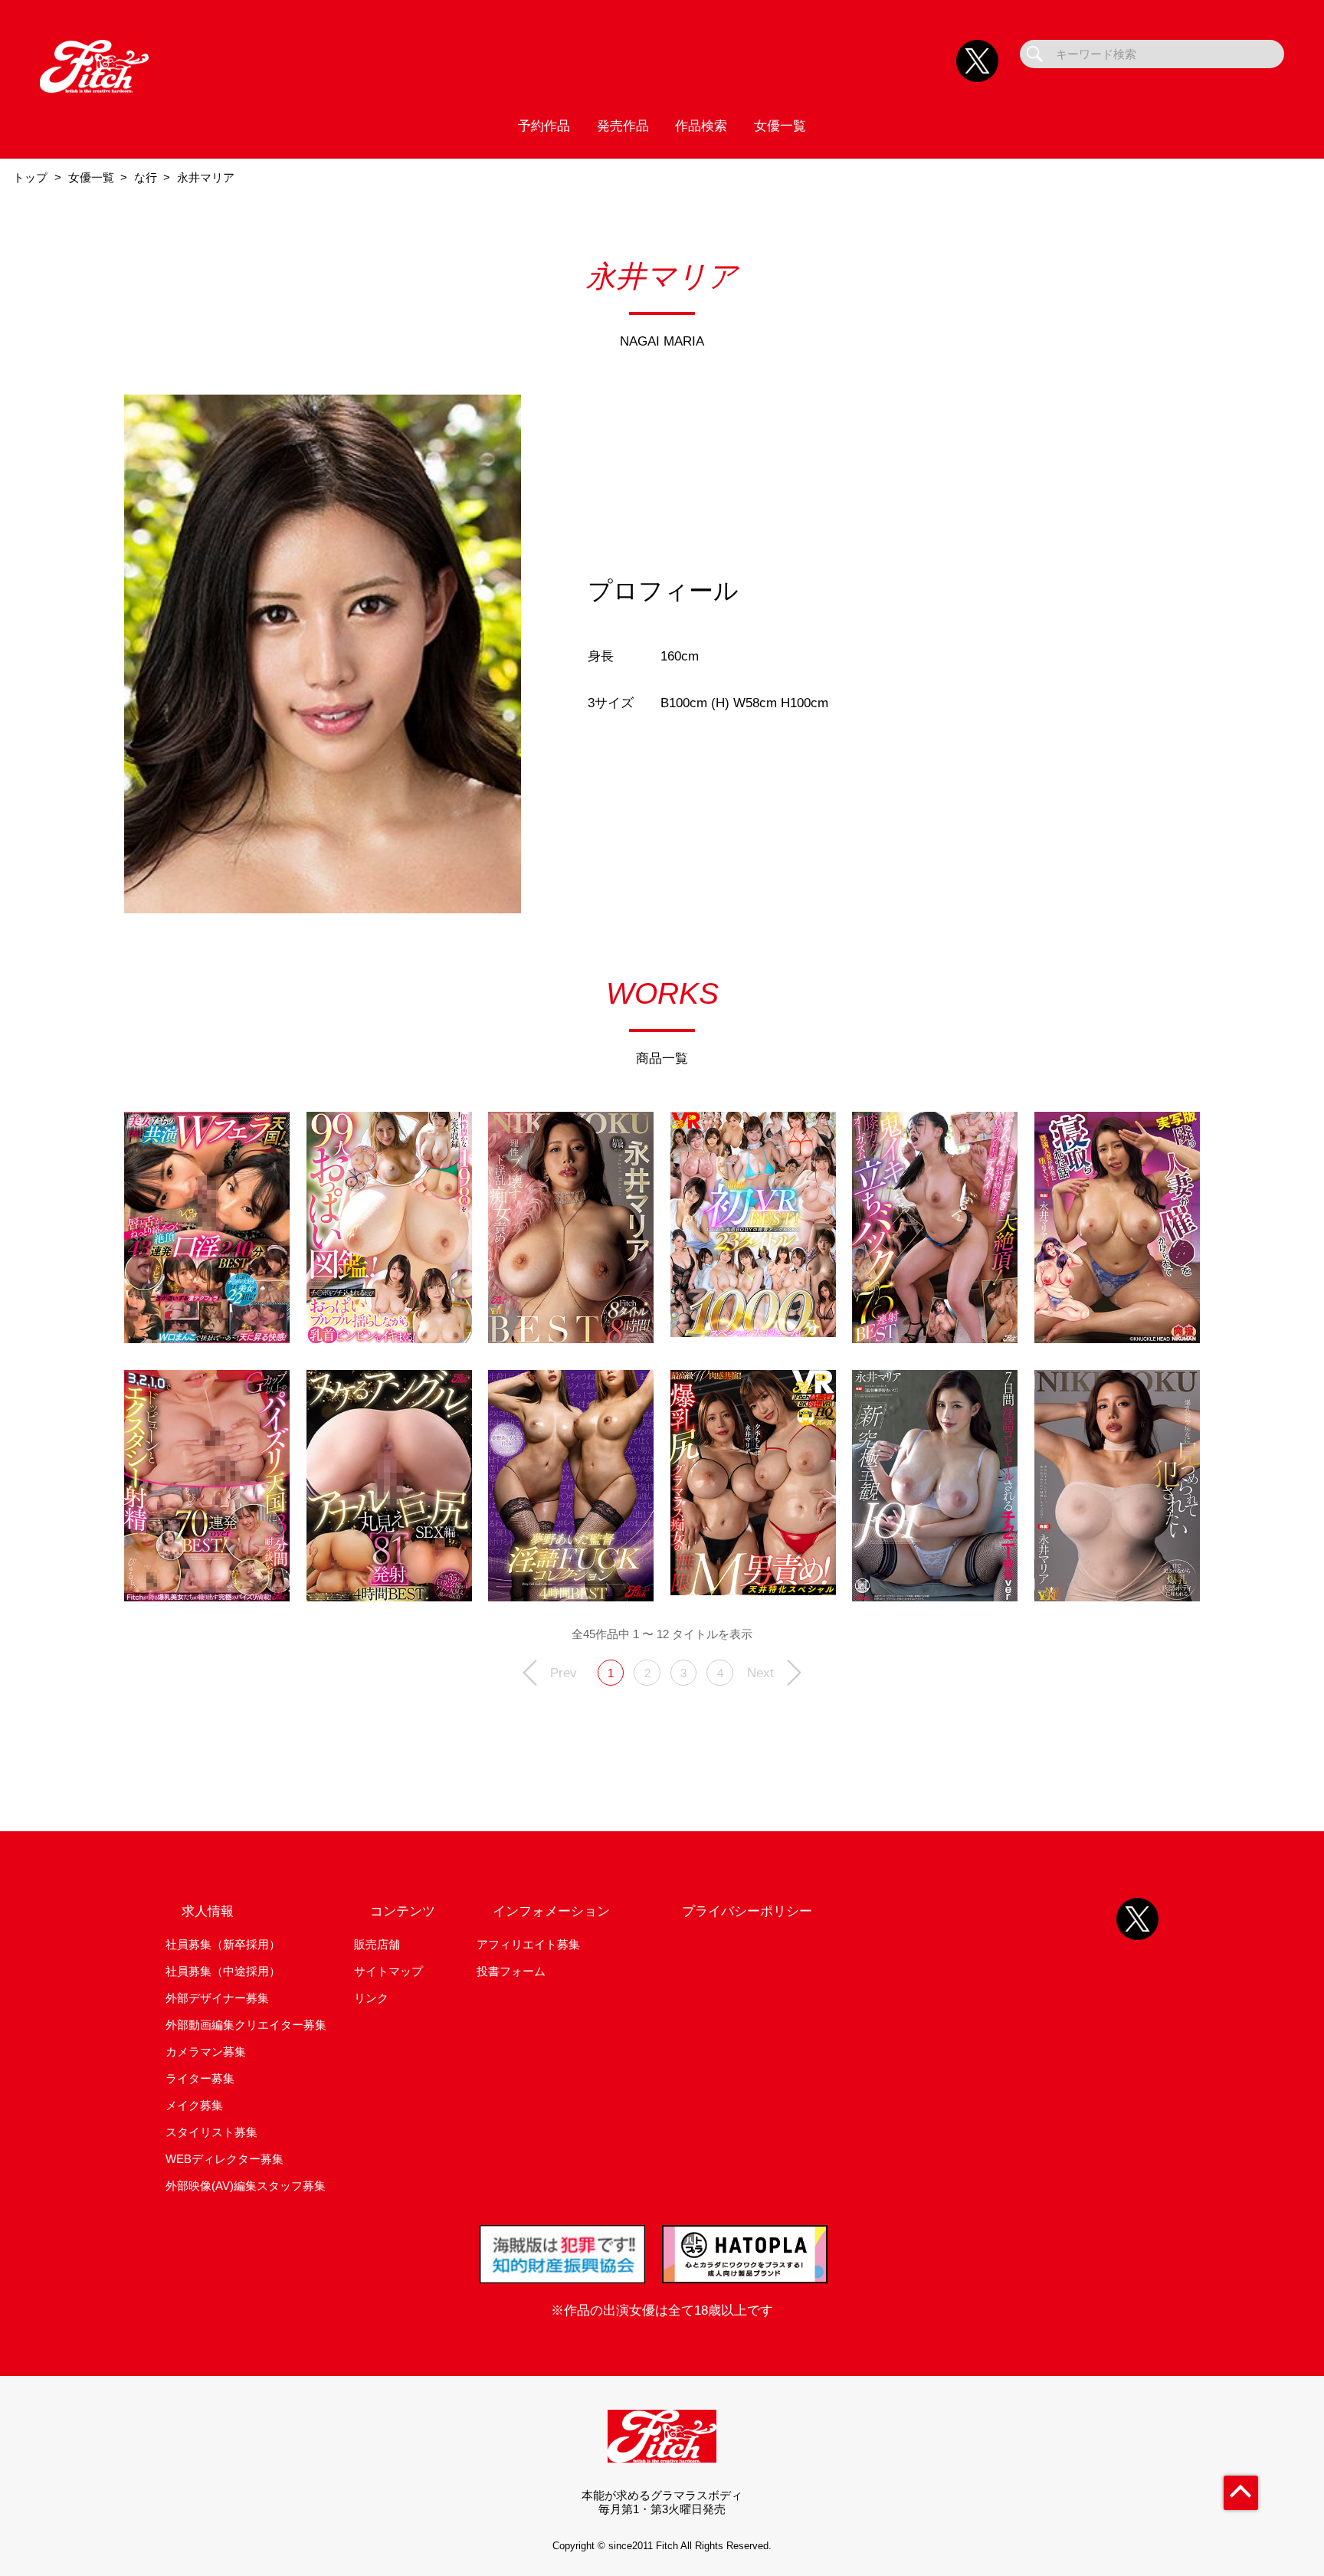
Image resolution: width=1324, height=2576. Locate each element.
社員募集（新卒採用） (223, 1944)
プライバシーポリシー (747, 1911)
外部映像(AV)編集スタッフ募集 (246, 2186)
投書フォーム (511, 1971)
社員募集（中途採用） (223, 1971)
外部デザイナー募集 (217, 1998)
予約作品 (544, 126)
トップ (30, 177)
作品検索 (701, 126)
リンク (371, 1998)
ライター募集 (200, 2078)
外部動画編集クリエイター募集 (246, 2025)
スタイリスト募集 (211, 2132)
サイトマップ (388, 1971)
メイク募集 (194, 2105)
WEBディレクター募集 (224, 2159)
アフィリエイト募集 (528, 1944)
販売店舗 (377, 1944)
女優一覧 (780, 126)
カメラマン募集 (206, 2052)
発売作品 (623, 126)
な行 (146, 177)
